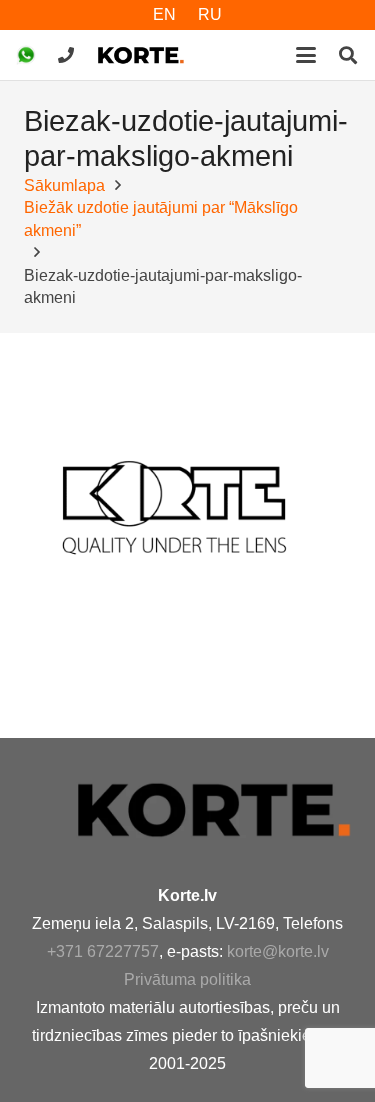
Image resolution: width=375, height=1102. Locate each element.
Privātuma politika (187, 979)
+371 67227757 (103, 951)
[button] (306, 55)
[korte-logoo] (212, 809)
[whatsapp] (26, 55)
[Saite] (66, 54)
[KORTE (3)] (141, 55)
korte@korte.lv (278, 951)
